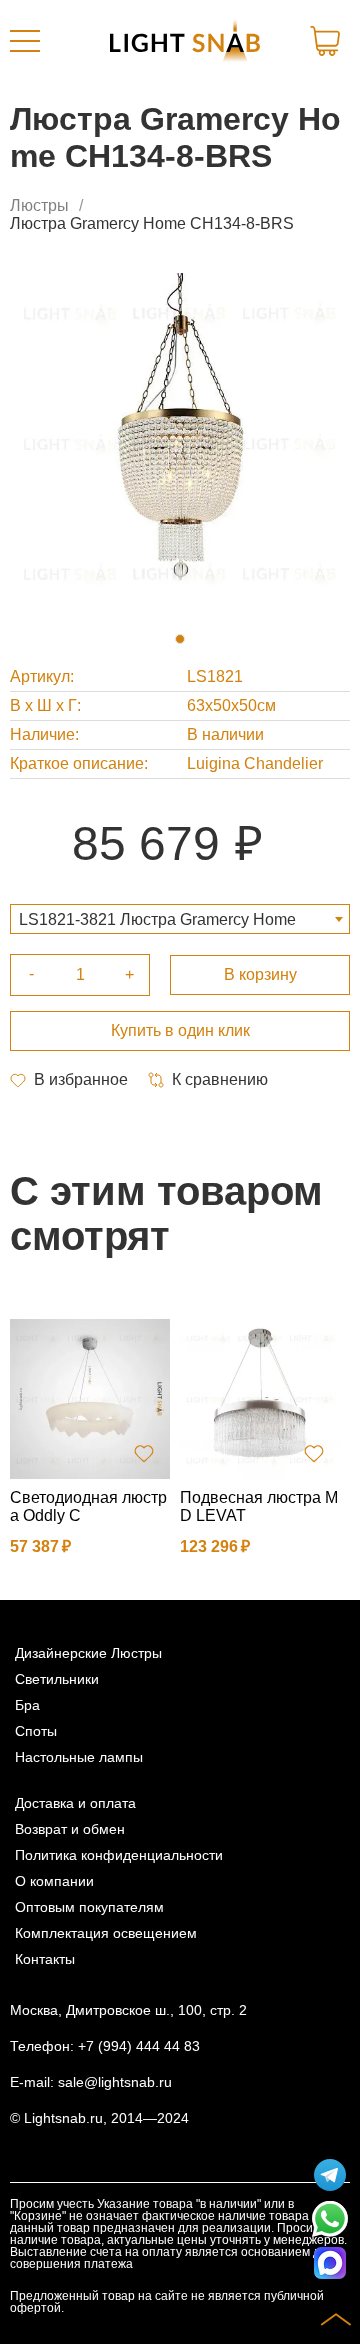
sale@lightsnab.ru (115, 2082)
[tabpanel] (180, 443)
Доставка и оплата (75, 1803)
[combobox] (180, 919)
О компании (54, 1881)
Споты (36, 1731)
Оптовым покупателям (89, 1907)
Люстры (39, 205)
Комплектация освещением (106, 1933)
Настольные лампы (79, 1757)
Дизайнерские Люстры (88, 1653)
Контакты (45, 1959)
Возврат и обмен (70, 1829)
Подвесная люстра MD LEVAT (259, 1506)
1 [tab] (180, 639)
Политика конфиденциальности (119, 1855)
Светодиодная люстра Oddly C (88, 1506)
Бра (27, 1705)
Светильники (57, 1679)
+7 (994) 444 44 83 (139, 2046)
